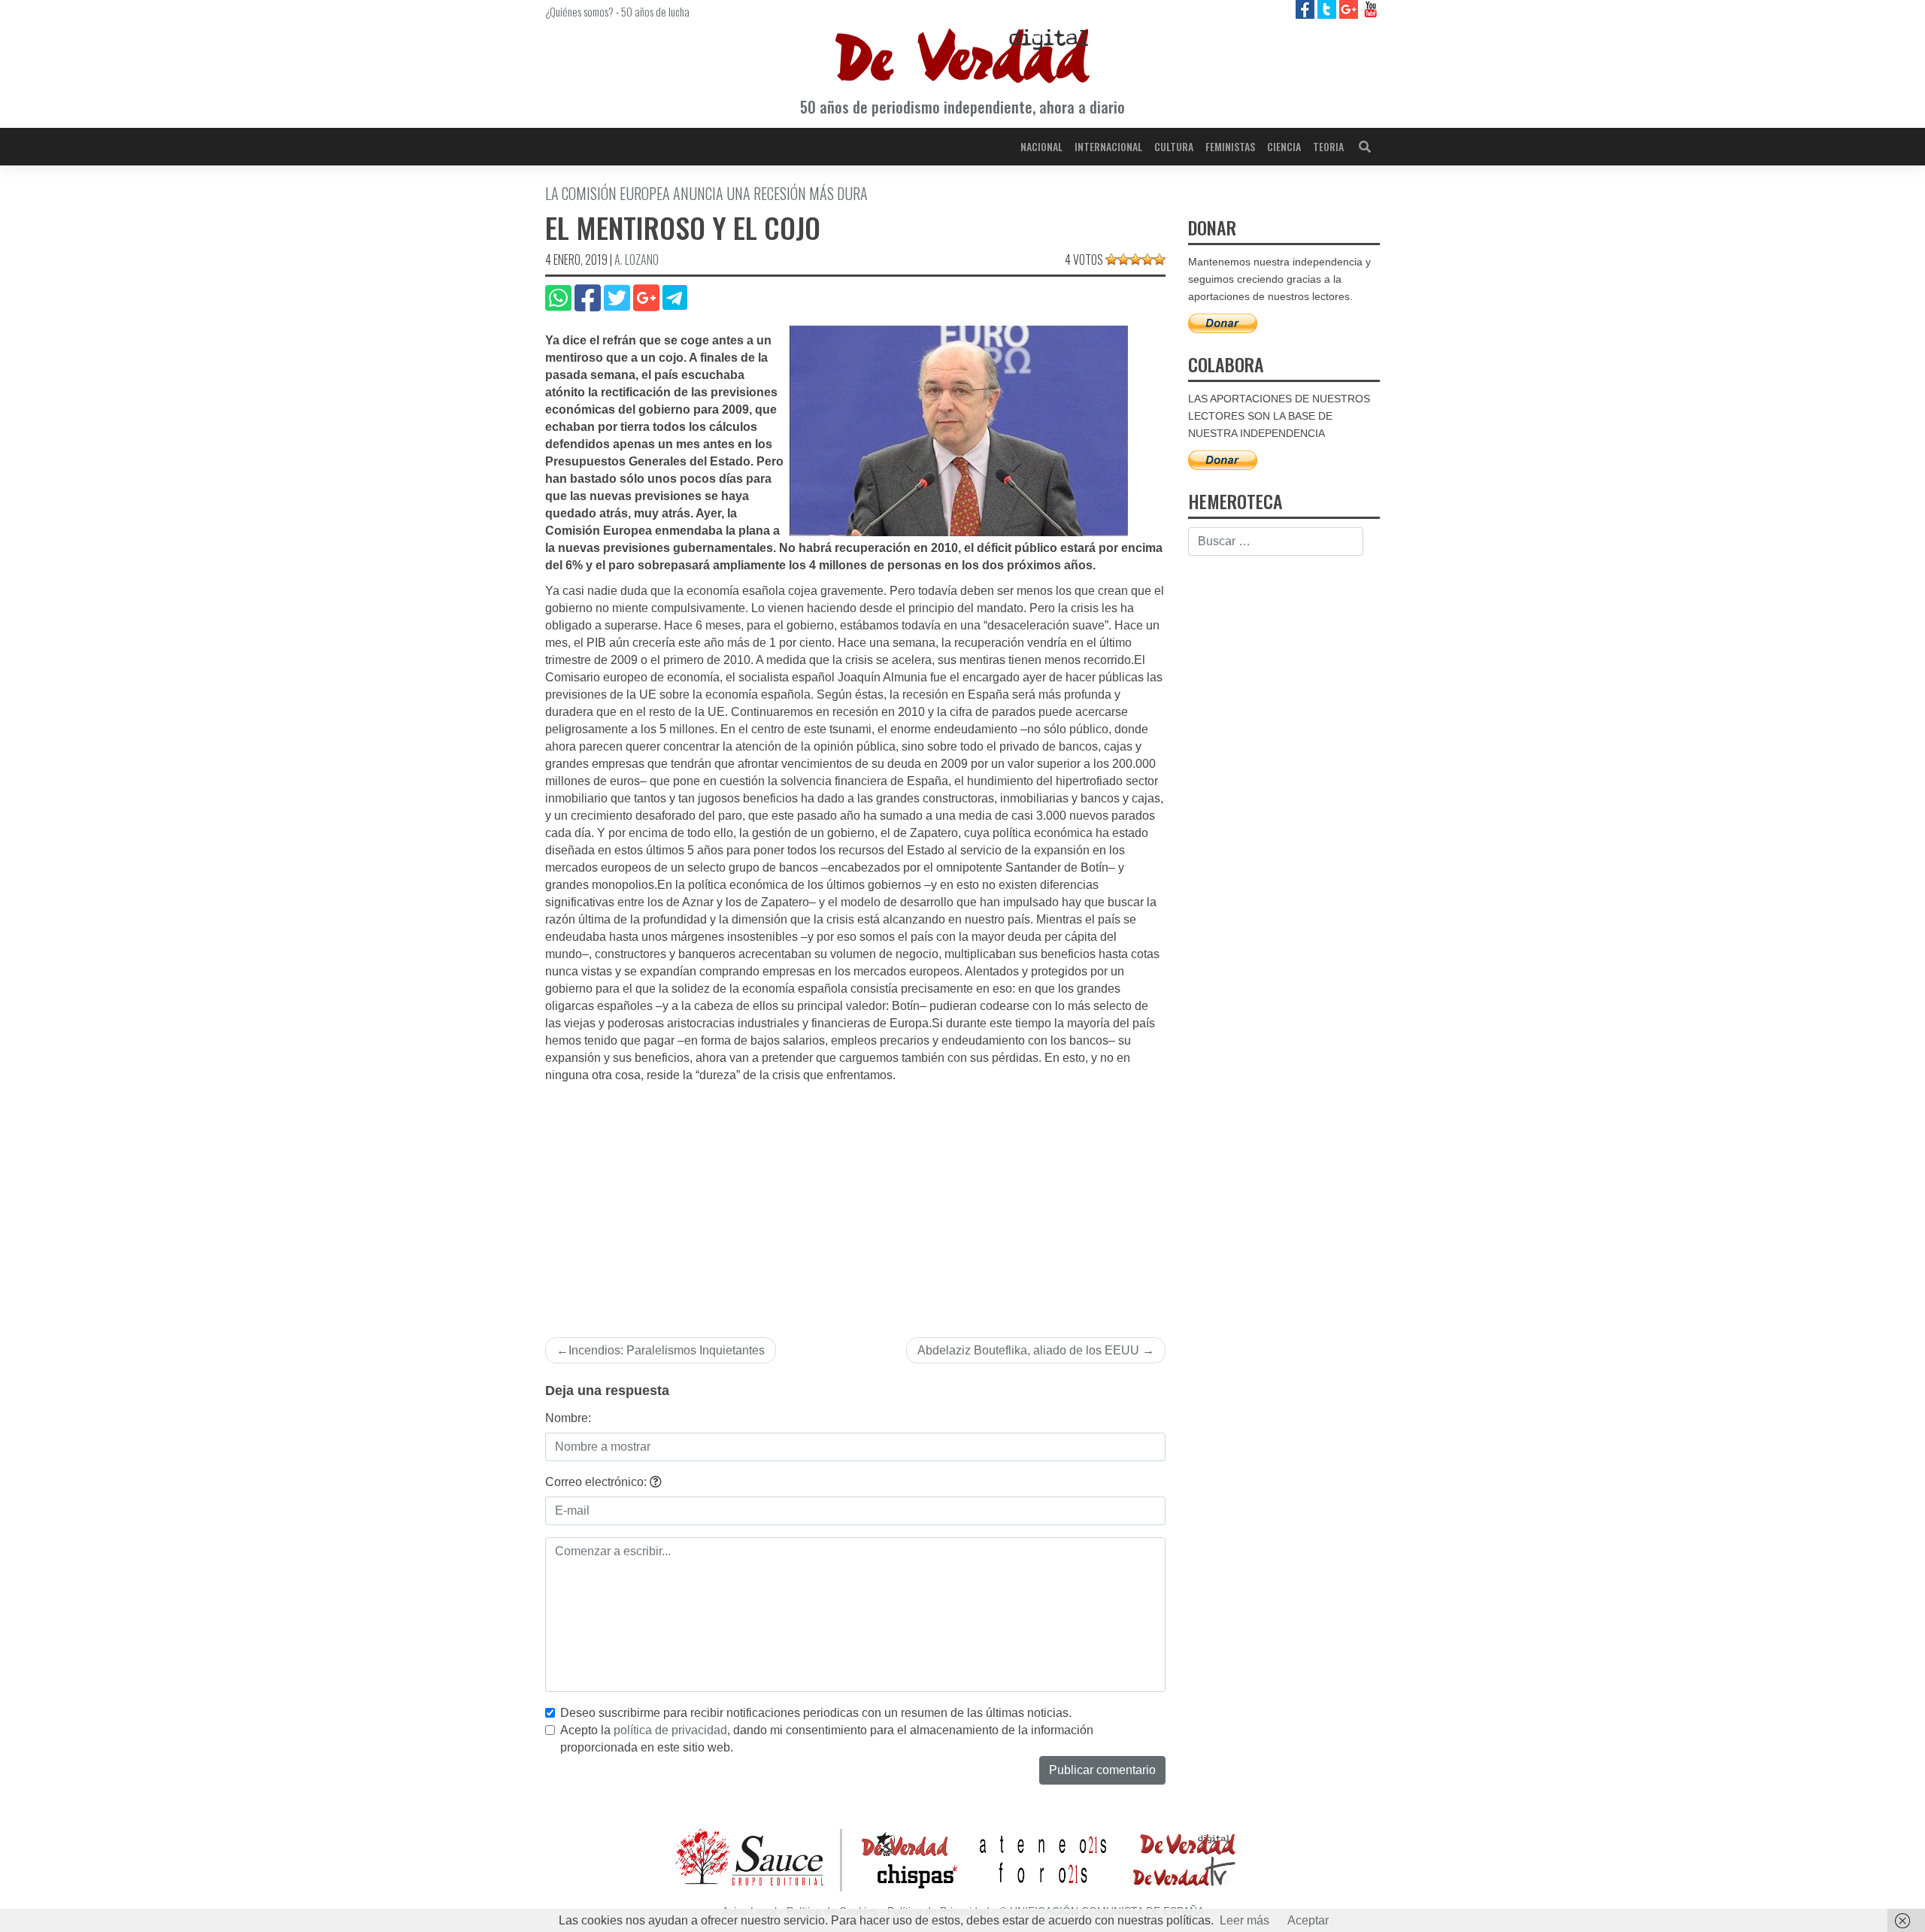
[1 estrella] (1111, 259)
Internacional (1108, 146)
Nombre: (568, 1418)
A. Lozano (637, 259)
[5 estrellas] (1160, 259)
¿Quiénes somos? (579, 11)
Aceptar (1308, 1920)
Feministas (1230, 146)
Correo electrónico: (597, 1482)
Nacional (1041, 146)
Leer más (1244, 1920)
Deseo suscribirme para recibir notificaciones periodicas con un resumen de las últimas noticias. (816, 1713)
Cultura (1174, 146)
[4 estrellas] (1147, 259)
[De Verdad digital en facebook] (1307, 9)
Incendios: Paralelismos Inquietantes (667, 1350)
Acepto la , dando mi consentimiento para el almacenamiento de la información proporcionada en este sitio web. (827, 1739)
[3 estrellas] (1135, 259)
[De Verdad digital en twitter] (1328, 9)
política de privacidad (670, 1730)
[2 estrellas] (1123, 259)
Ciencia (1284, 146)
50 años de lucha (655, 11)
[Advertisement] (855, 1197)
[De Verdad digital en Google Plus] (1350, 9)
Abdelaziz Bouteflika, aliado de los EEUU (1028, 1350)
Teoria (1328, 146)
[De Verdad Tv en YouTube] (1370, 9)
